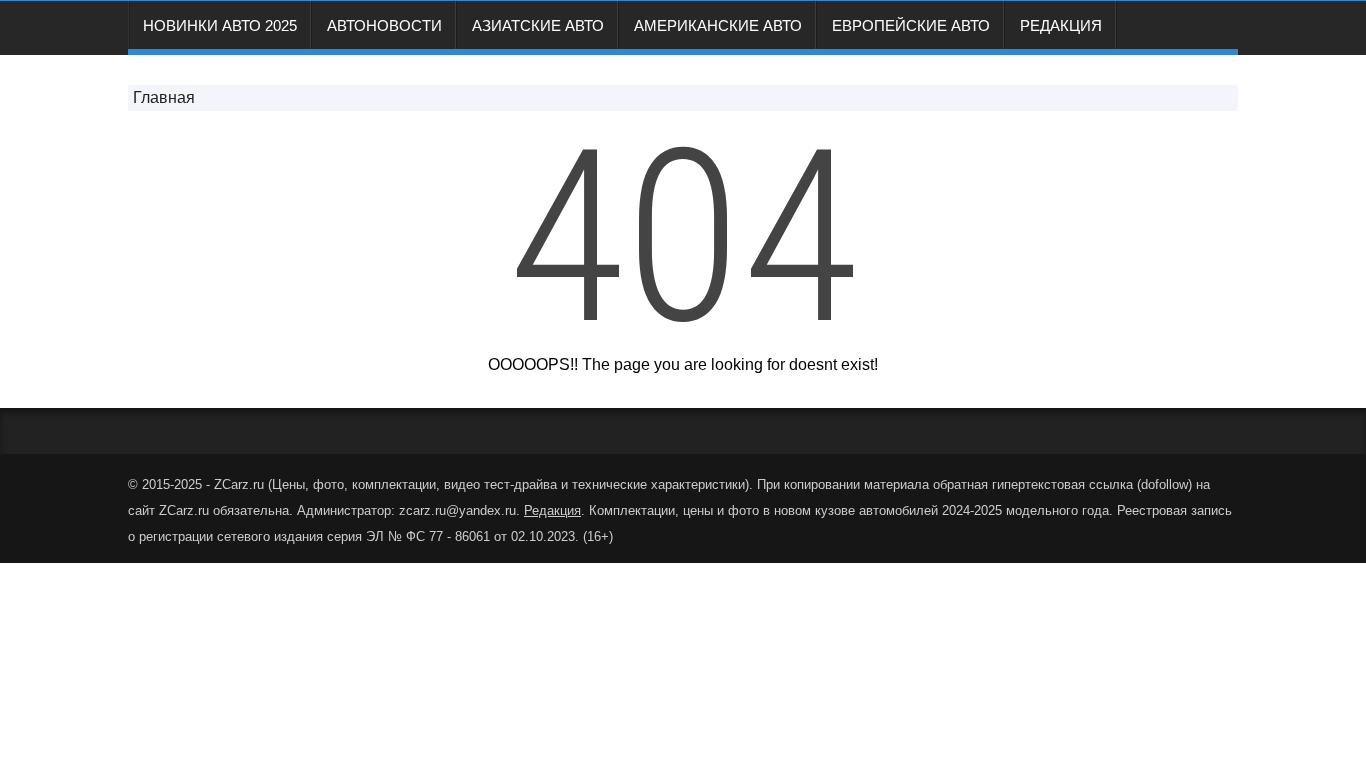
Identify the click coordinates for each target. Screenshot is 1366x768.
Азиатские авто (538, 25)
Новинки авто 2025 (220, 25)
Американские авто (718, 25)
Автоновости (384, 25)
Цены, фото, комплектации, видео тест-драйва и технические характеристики (508, 484)
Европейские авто (911, 25)
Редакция (1061, 25)
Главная (164, 97)
